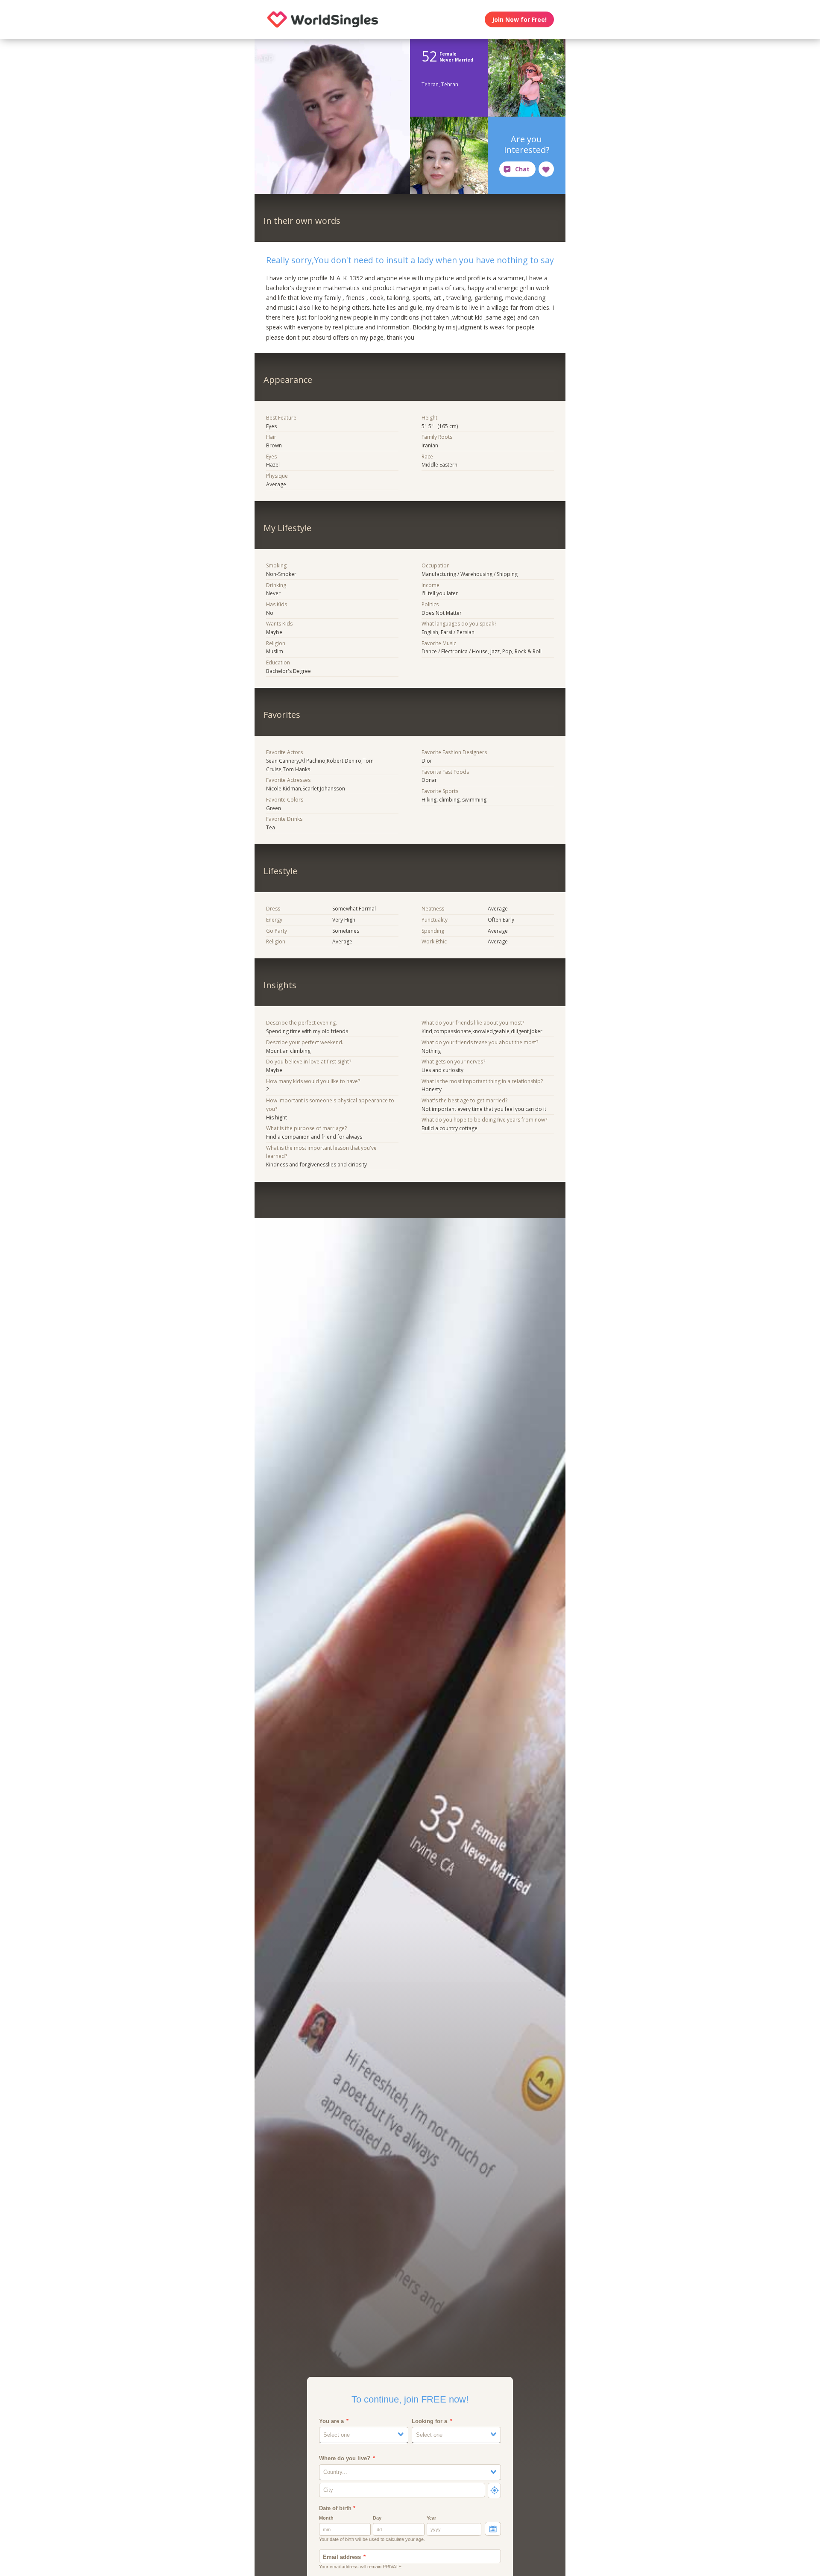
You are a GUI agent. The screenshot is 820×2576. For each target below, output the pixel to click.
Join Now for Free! (519, 19)
